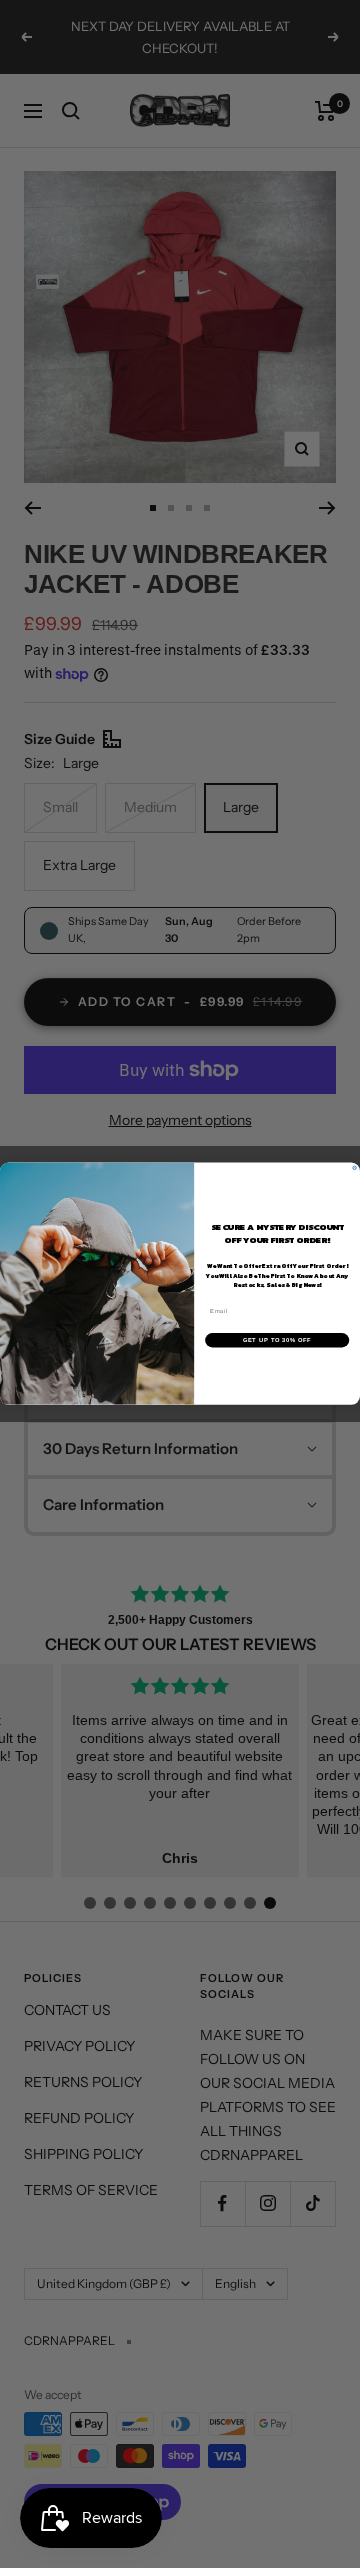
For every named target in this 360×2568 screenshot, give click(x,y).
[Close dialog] (355, 1168)
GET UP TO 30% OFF (277, 1340)
